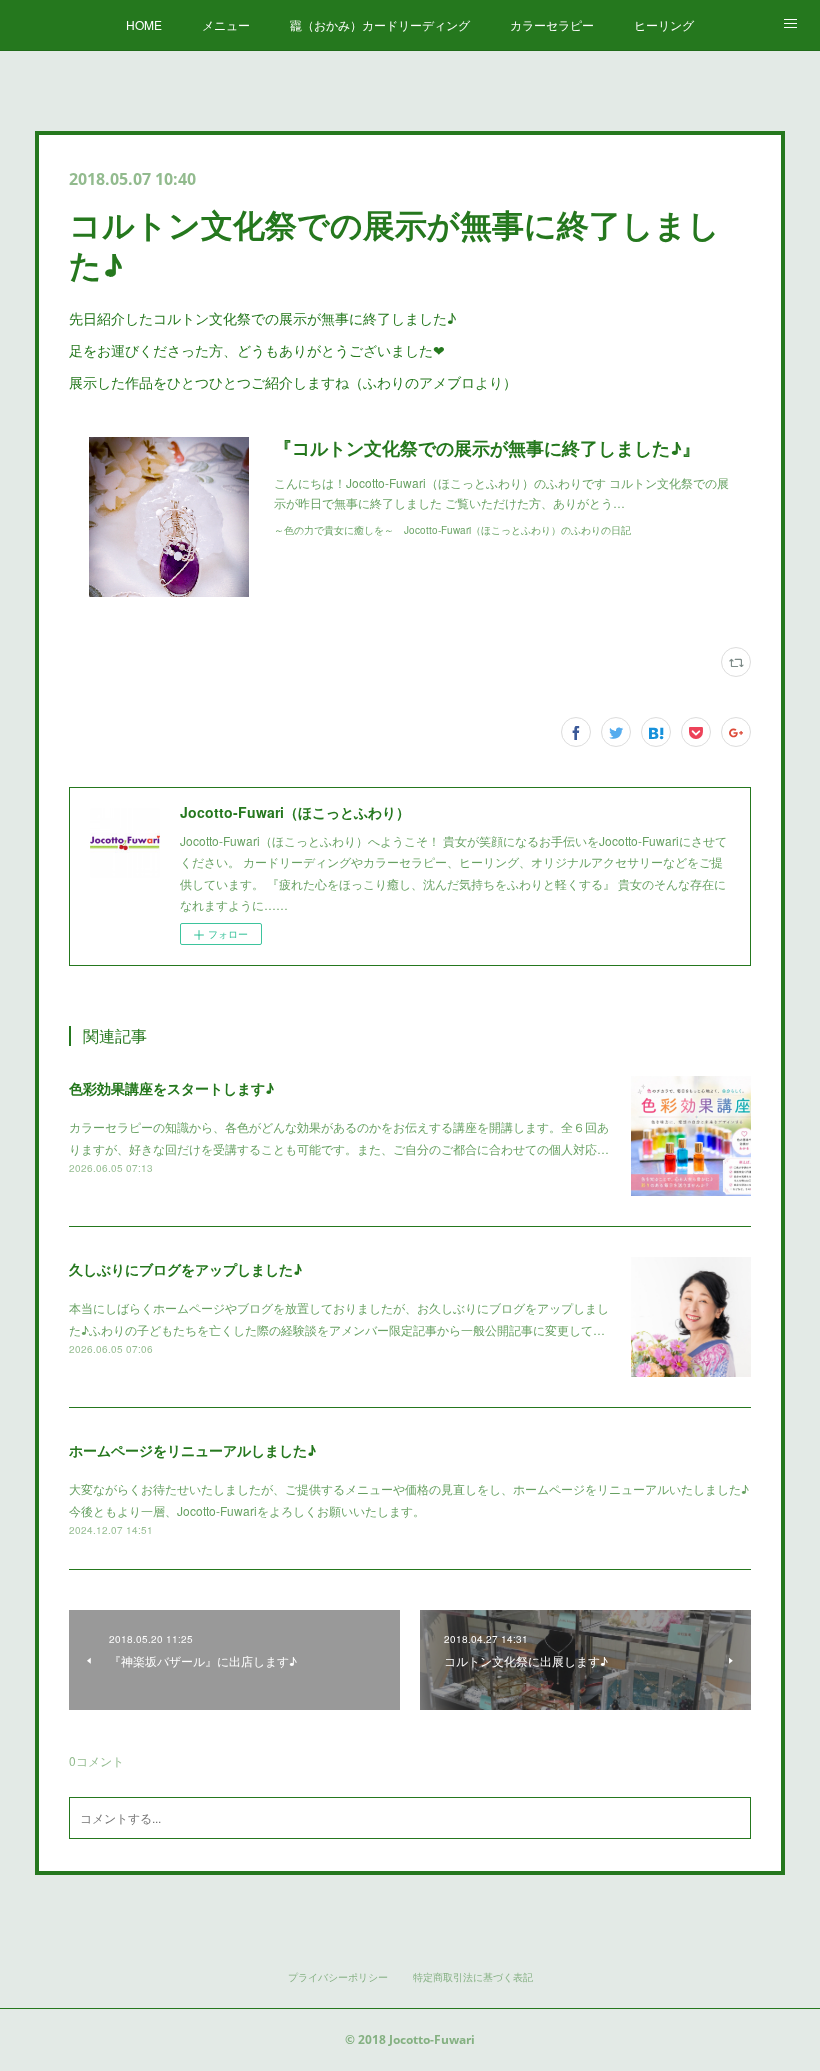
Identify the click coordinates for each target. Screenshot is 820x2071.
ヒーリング (664, 24)
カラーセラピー (552, 24)
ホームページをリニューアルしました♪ (192, 1450)
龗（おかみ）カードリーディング (380, 24)
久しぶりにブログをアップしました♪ (185, 1269)
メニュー (226, 24)
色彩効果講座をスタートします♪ (171, 1088)
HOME (144, 24)
